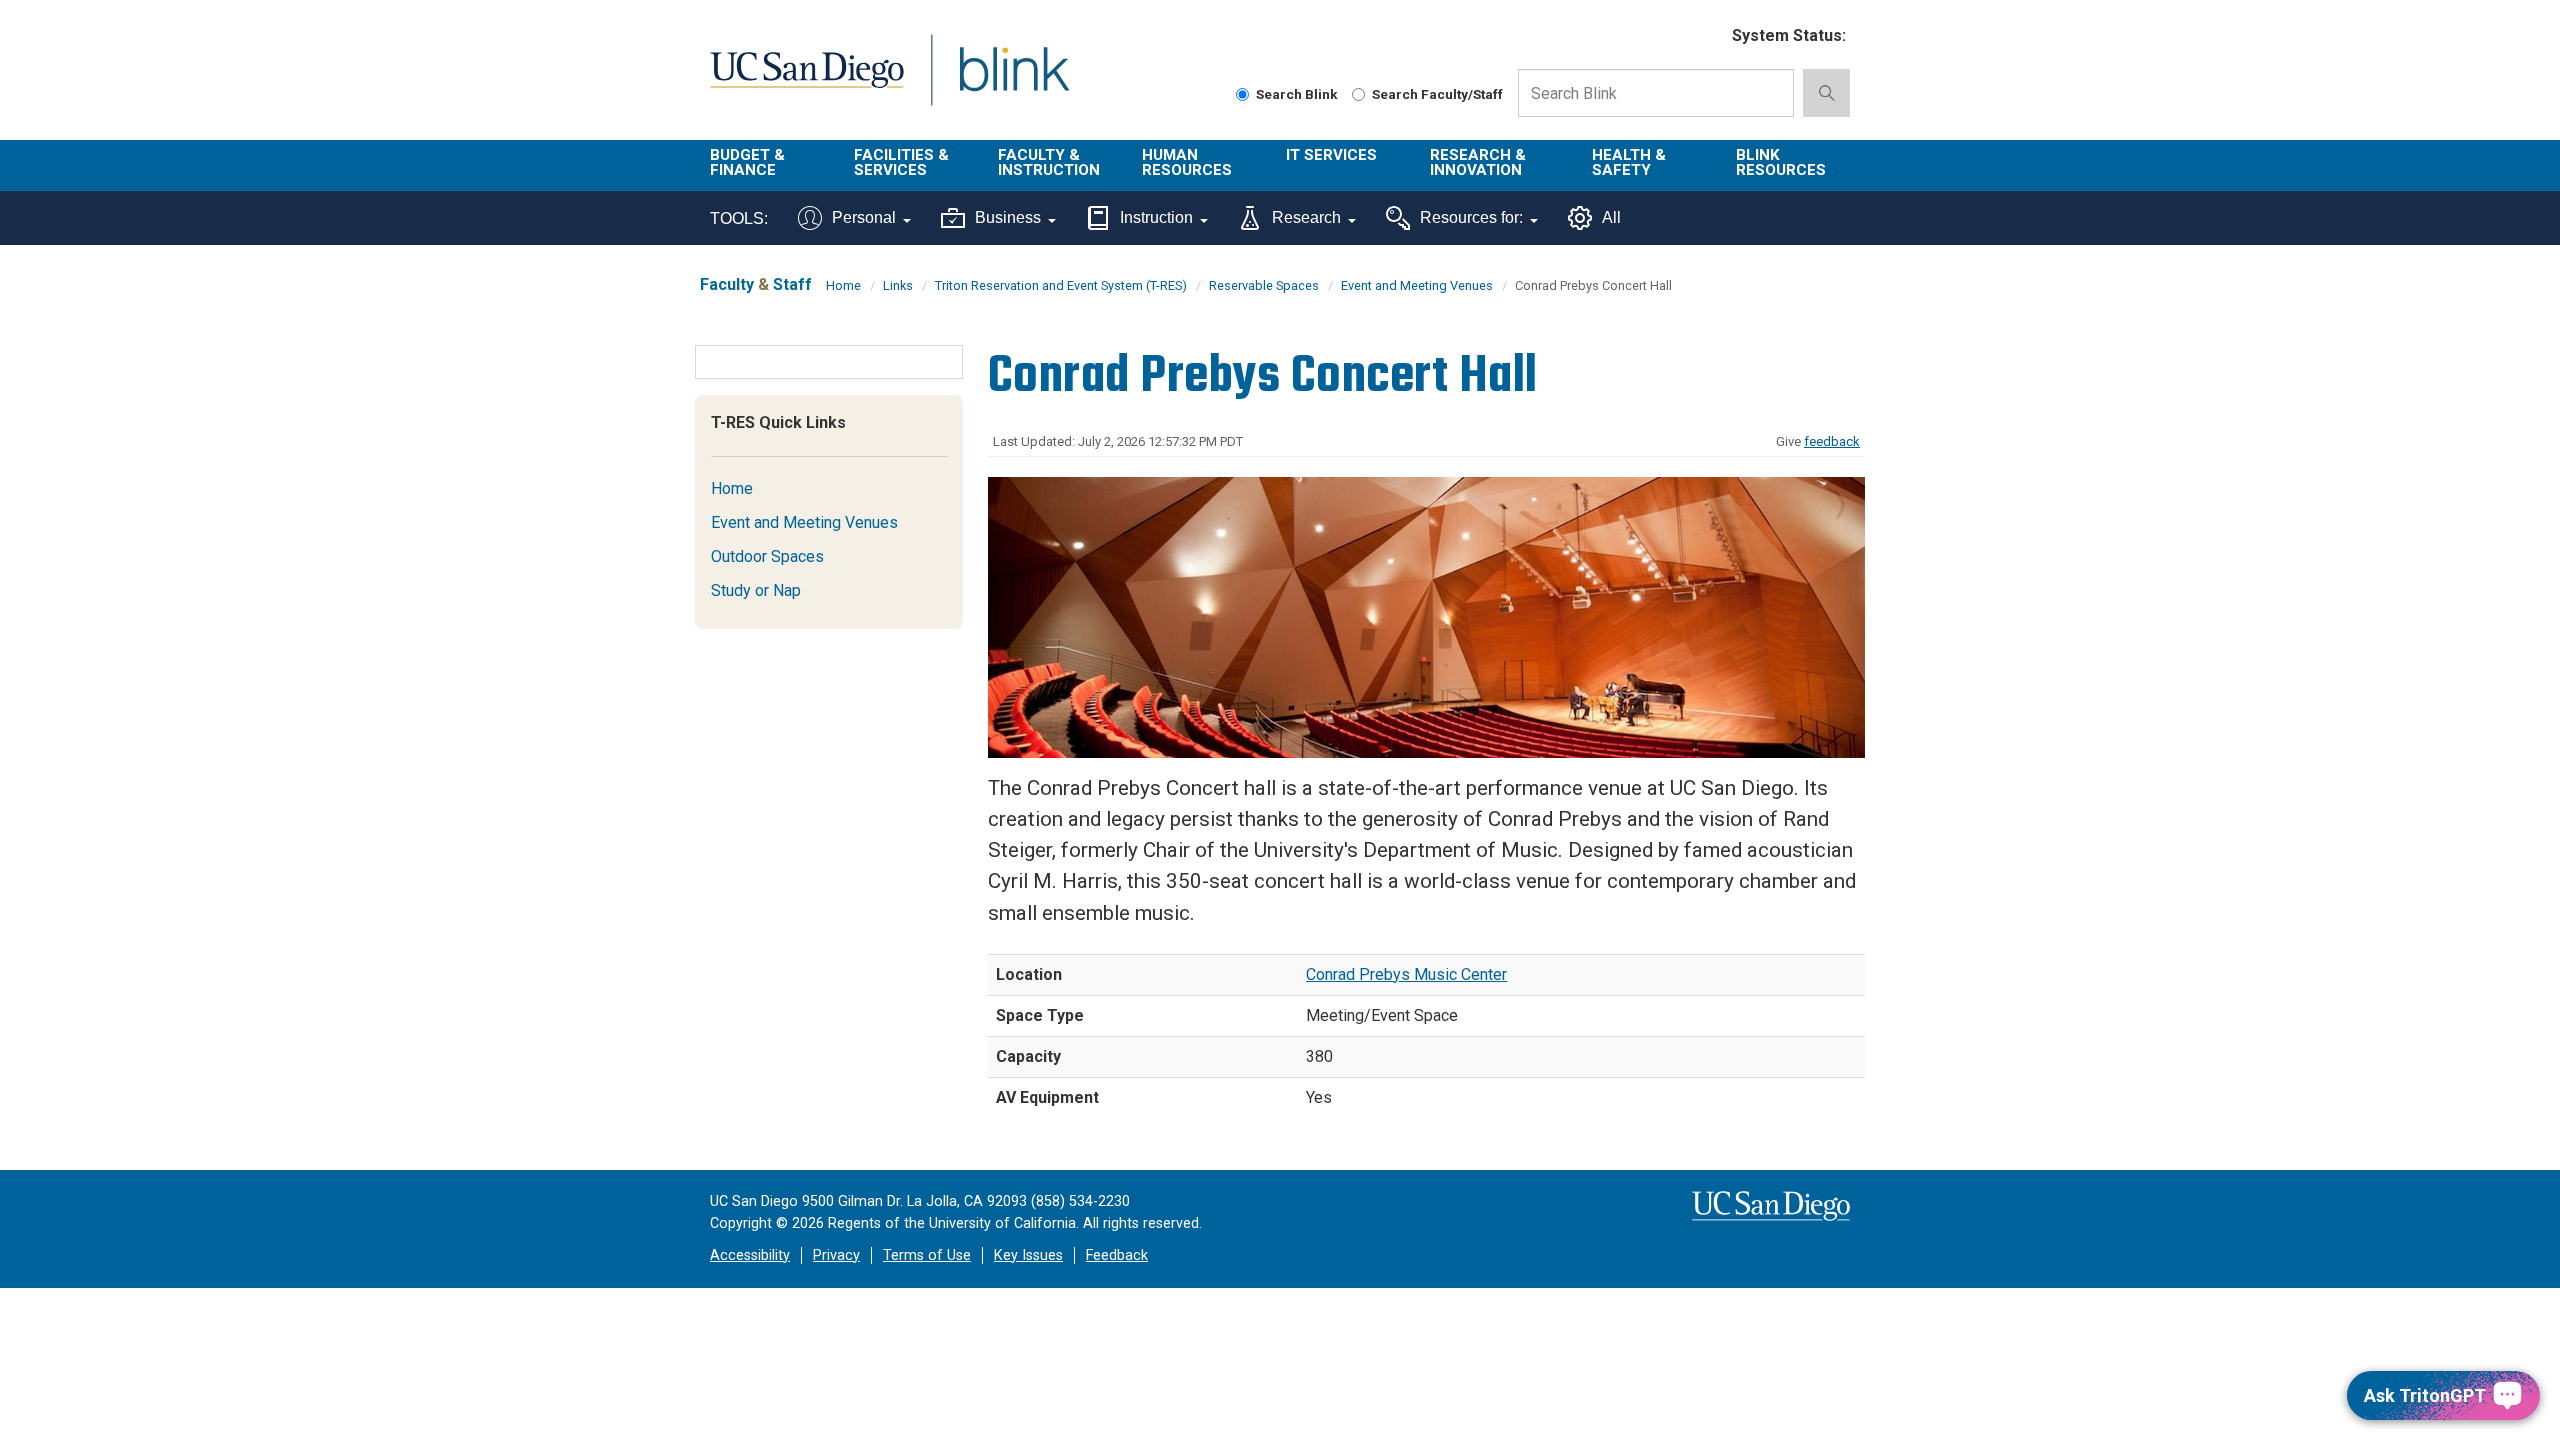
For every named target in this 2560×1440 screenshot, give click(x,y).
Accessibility (750, 1255)
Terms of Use (927, 1255)
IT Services (1331, 155)
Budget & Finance (747, 162)
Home (843, 285)
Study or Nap (756, 590)
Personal (864, 217)
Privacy (836, 1255)
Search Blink (1297, 94)
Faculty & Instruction (1049, 162)
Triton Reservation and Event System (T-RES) (1061, 285)
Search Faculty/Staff (1437, 94)
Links (898, 285)
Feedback (1117, 1255)
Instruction (1156, 217)
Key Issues (1028, 1255)
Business (1008, 217)
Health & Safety (1629, 162)
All (1611, 217)
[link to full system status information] (1704, 36)
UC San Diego (806, 81)
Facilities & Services (901, 162)
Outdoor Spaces (767, 556)
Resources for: (1471, 217)
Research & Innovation (1478, 162)
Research (1306, 217)
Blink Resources (1781, 162)
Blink (1013, 81)
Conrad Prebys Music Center (1406, 974)
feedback (1832, 441)
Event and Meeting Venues (1417, 285)
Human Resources (1187, 162)
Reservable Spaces (1264, 285)
